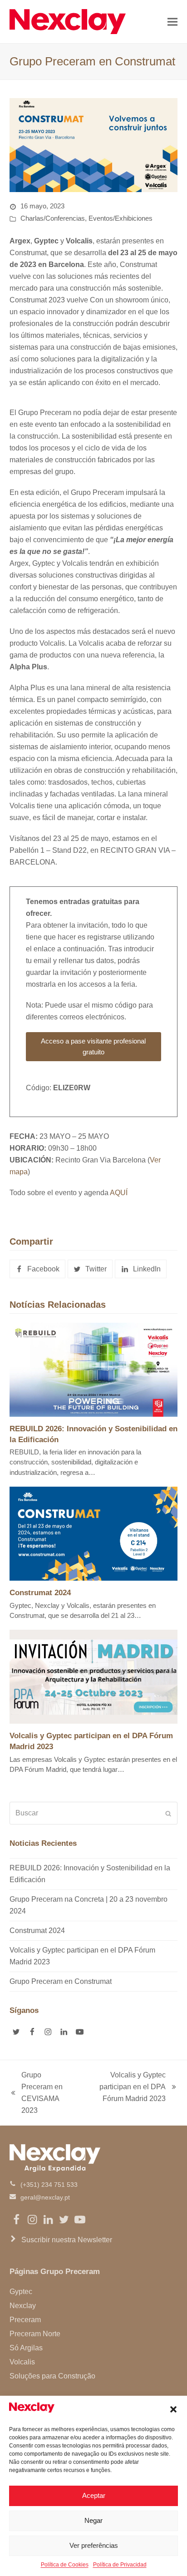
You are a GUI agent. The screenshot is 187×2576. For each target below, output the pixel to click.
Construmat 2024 (40, 1592)
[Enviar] (168, 1813)
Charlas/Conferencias (53, 218)
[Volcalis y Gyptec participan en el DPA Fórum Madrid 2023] (94, 1676)
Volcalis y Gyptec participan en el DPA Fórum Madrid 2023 (124, 2088)
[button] (173, 2409)
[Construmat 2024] (94, 1533)
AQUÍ (119, 1193)
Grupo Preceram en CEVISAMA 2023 (36, 2093)
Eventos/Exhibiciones (121, 218)
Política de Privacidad (120, 2565)
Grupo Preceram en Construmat (61, 1981)
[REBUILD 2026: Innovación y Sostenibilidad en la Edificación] (94, 1369)
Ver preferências (94, 2545)
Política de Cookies (65, 2565)
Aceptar (94, 2495)
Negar (93, 2520)
